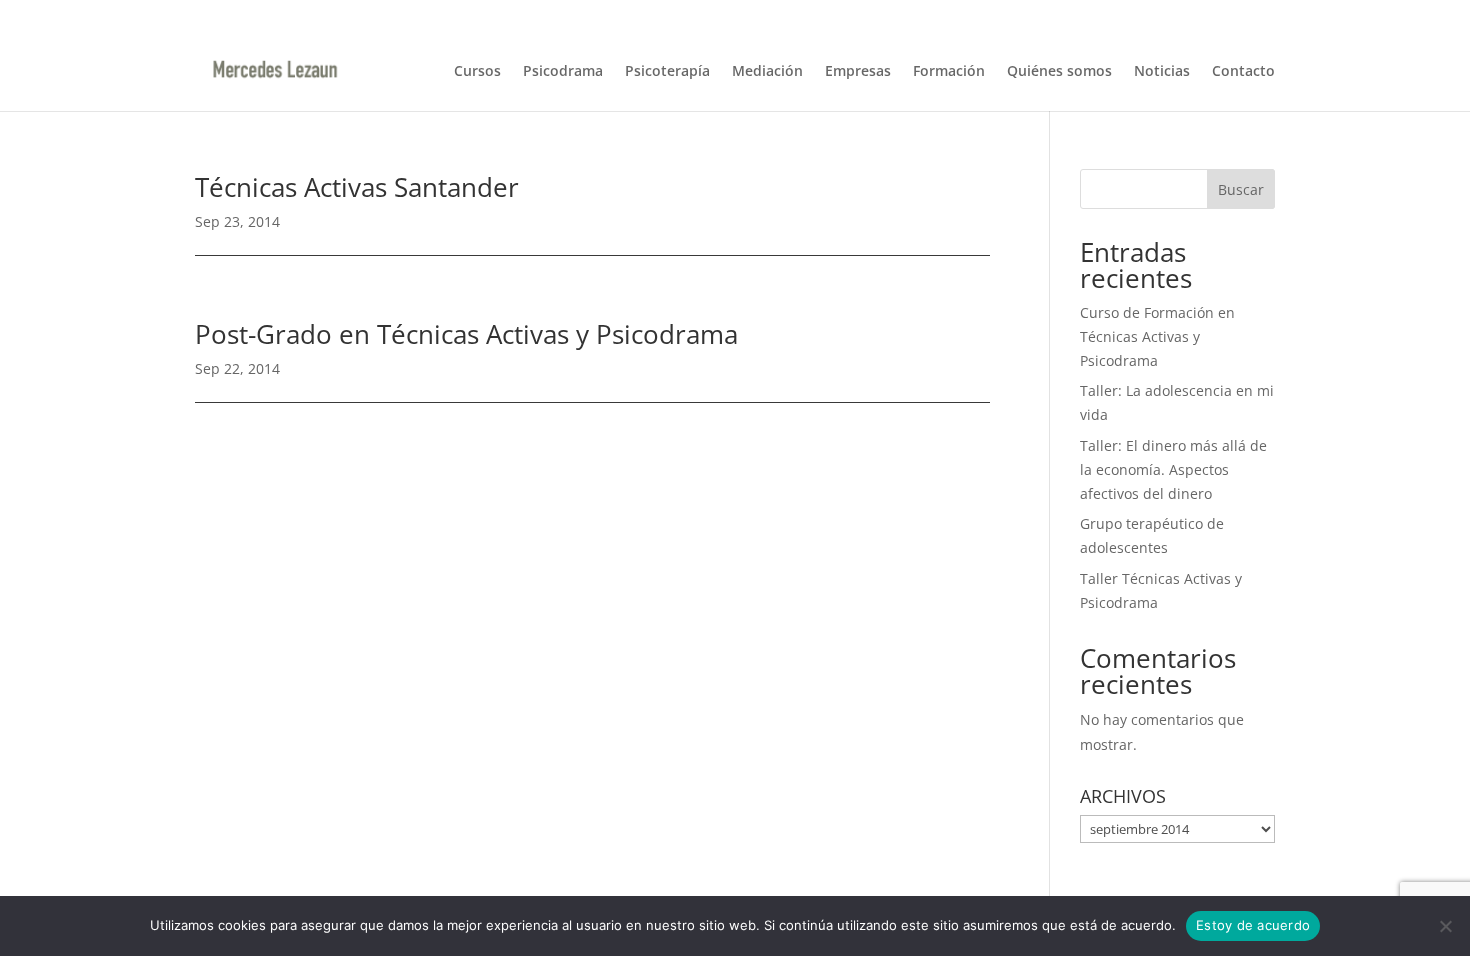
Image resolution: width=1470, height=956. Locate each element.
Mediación (767, 72)
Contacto (1243, 72)
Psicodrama (563, 72)
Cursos (477, 72)
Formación (949, 72)
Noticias (1162, 72)
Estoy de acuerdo (1253, 925)
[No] (1445, 926)
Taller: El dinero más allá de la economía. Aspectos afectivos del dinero (1173, 469)
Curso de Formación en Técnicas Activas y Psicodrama (1157, 336)
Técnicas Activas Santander (357, 187)
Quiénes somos (1059, 72)
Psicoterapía (667, 72)
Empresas (858, 72)
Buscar (1241, 189)
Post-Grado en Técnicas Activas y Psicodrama (466, 334)
